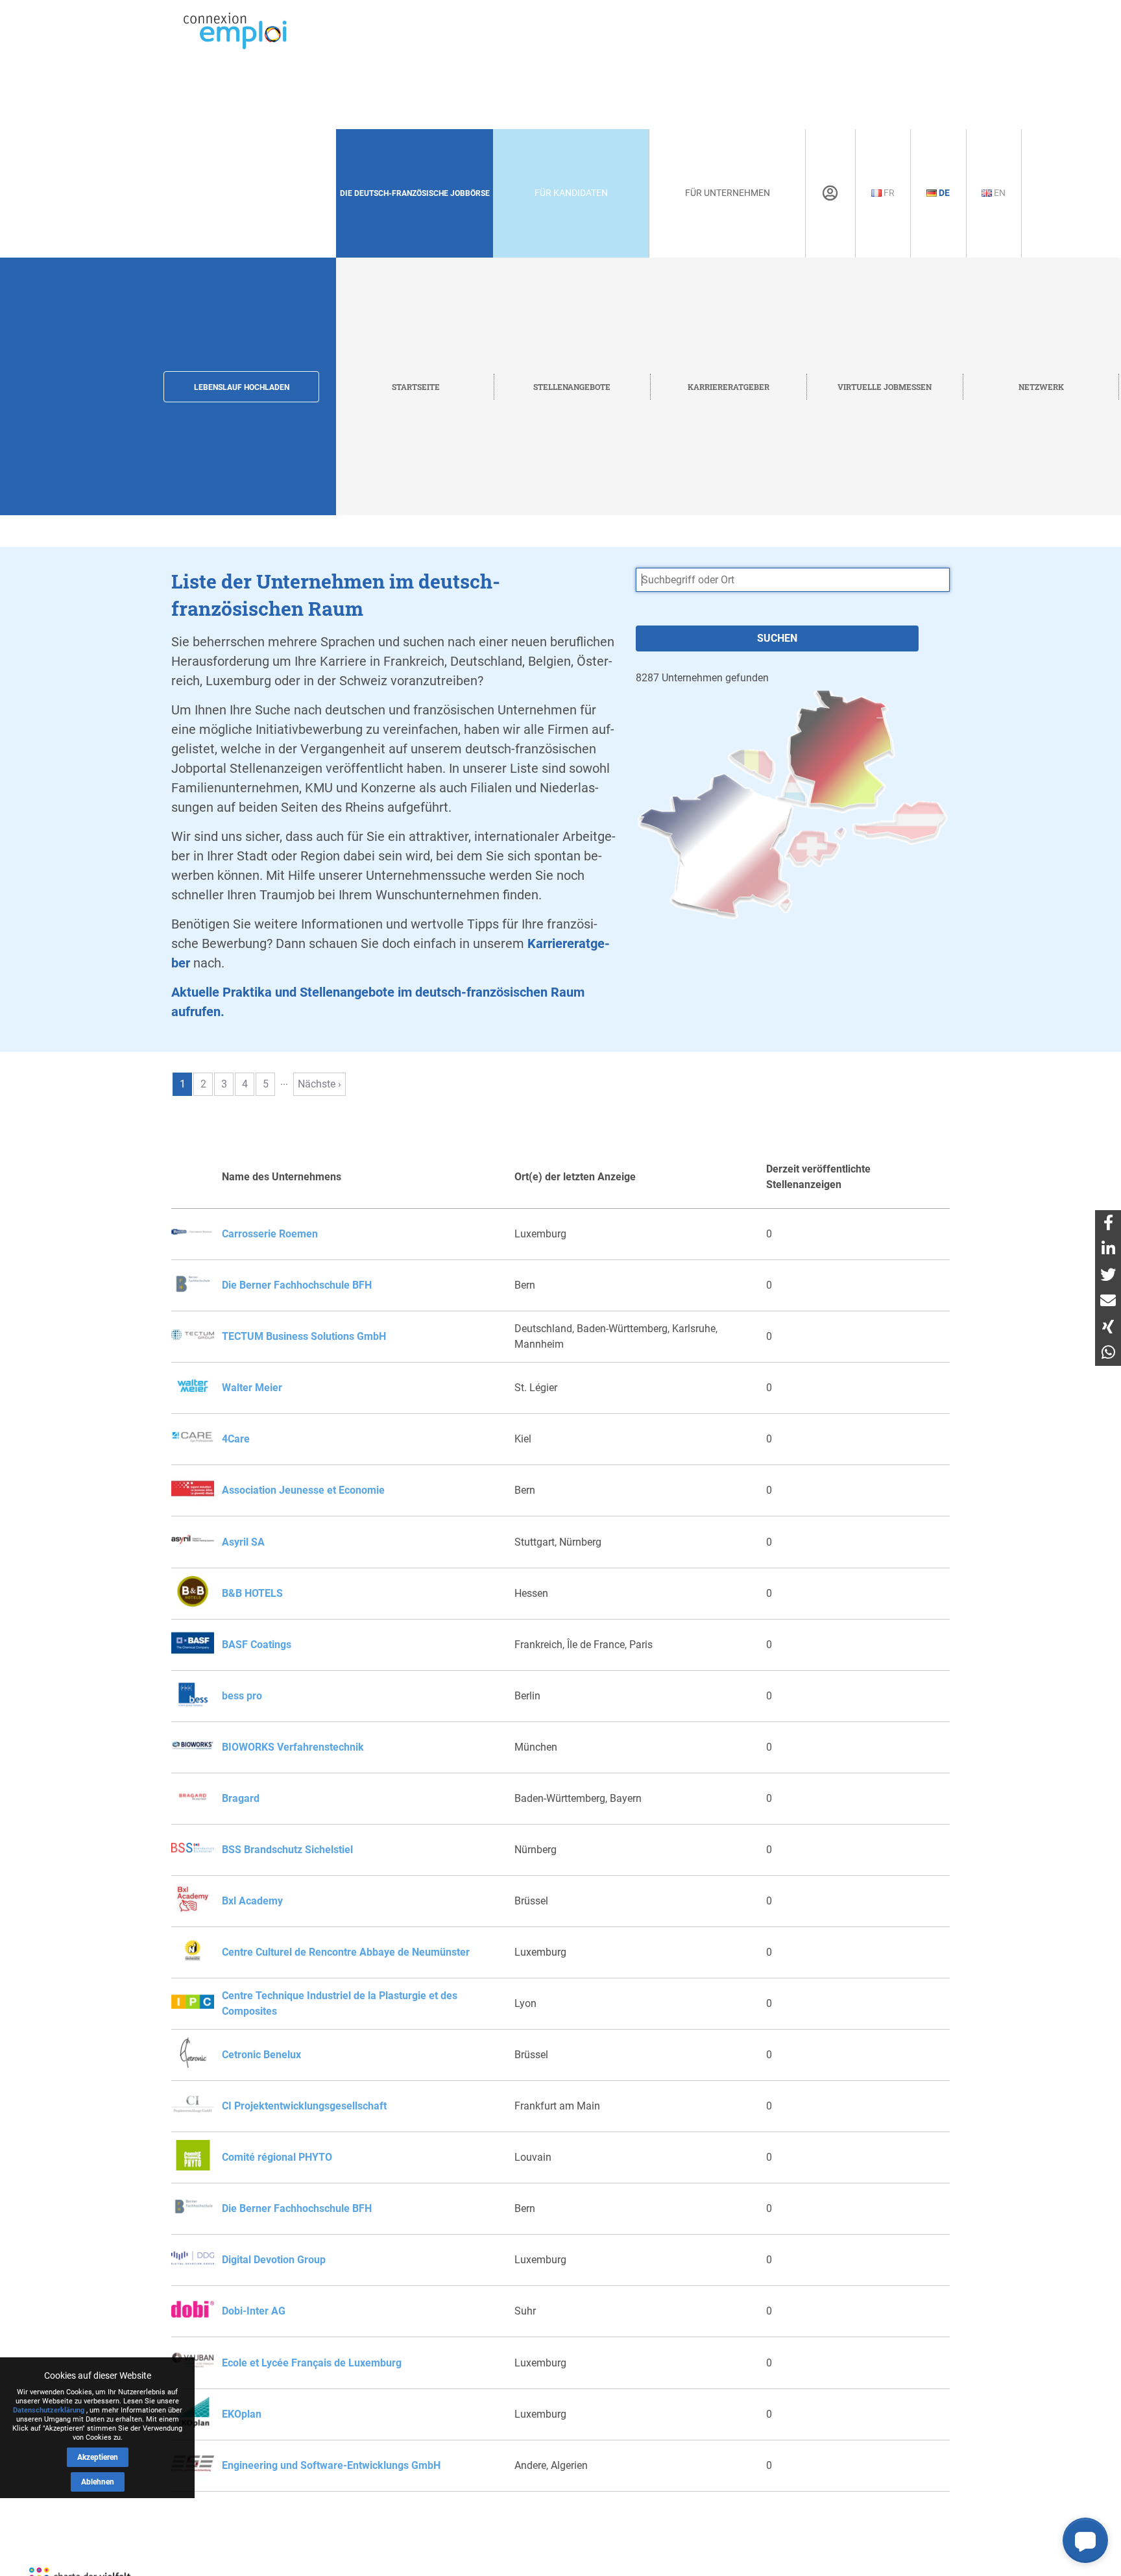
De (943, 193)
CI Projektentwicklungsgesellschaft (304, 2106)
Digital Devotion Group (274, 2260)
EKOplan (242, 2414)
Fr (888, 193)
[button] (1085, 2540)
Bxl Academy (252, 1901)
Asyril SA (243, 1542)
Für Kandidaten (571, 193)
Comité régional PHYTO (277, 2157)
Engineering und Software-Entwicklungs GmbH (331, 2465)
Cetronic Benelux (261, 2055)
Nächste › (319, 1084)
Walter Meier (252, 1388)
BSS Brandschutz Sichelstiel (287, 1850)
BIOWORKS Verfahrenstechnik (293, 1747)
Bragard (241, 1798)
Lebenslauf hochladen (242, 387)
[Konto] (830, 193)
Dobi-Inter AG (254, 2311)
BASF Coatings (257, 1645)
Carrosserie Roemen (270, 1234)
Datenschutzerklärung (49, 2410)
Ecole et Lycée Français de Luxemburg (312, 2363)
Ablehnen (98, 2482)
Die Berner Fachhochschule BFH (297, 1285)
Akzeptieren (98, 2457)
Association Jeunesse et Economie (303, 1490)
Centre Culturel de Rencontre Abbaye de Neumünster (346, 1952)
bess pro (242, 1696)
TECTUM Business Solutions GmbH (304, 1336)
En (999, 193)
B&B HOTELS (252, 1593)
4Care (236, 1439)
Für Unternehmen (728, 193)
